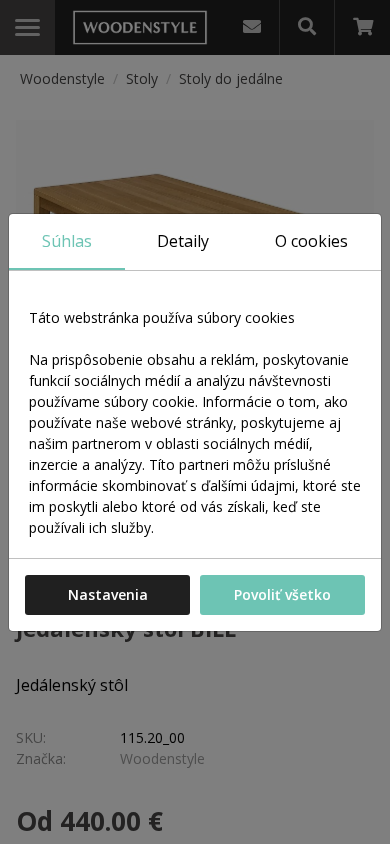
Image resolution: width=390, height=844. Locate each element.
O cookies (311, 241)
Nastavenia (108, 594)
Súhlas (67, 241)
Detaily (183, 241)
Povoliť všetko (282, 594)
